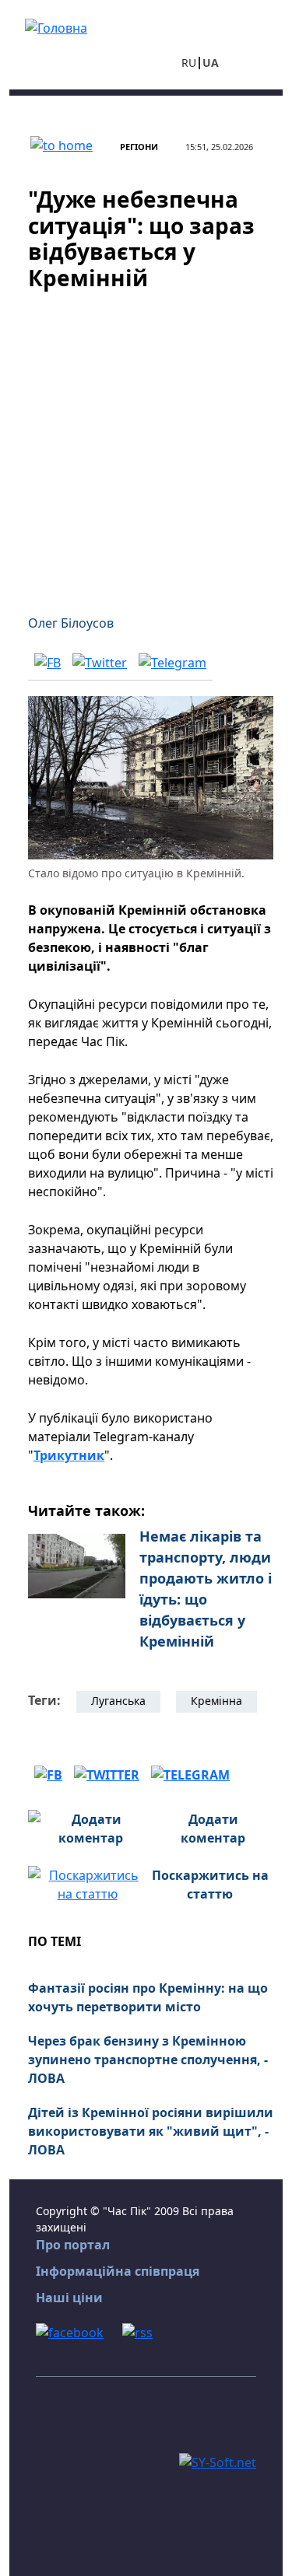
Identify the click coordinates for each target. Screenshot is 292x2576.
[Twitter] (100, 662)
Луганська (118, 1701)
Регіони (139, 147)
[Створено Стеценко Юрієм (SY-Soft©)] (218, 2461)
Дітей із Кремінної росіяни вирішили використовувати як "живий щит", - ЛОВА (151, 2131)
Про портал (73, 2245)
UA (211, 63)
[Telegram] (172, 662)
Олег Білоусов (71, 623)
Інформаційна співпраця (118, 2271)
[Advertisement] (146, 443)
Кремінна (216, 1701)
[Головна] (56, 26)
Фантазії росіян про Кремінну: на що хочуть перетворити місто (148, 1997)
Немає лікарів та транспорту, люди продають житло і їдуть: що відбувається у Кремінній (206, 1589)
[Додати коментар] (90, 1827)
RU (189, 63)
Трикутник (69, 1455)
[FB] (47, 662)
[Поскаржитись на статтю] (87, 1883)
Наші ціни (69, 2298)
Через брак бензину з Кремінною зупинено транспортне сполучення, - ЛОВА (148, 2060)
